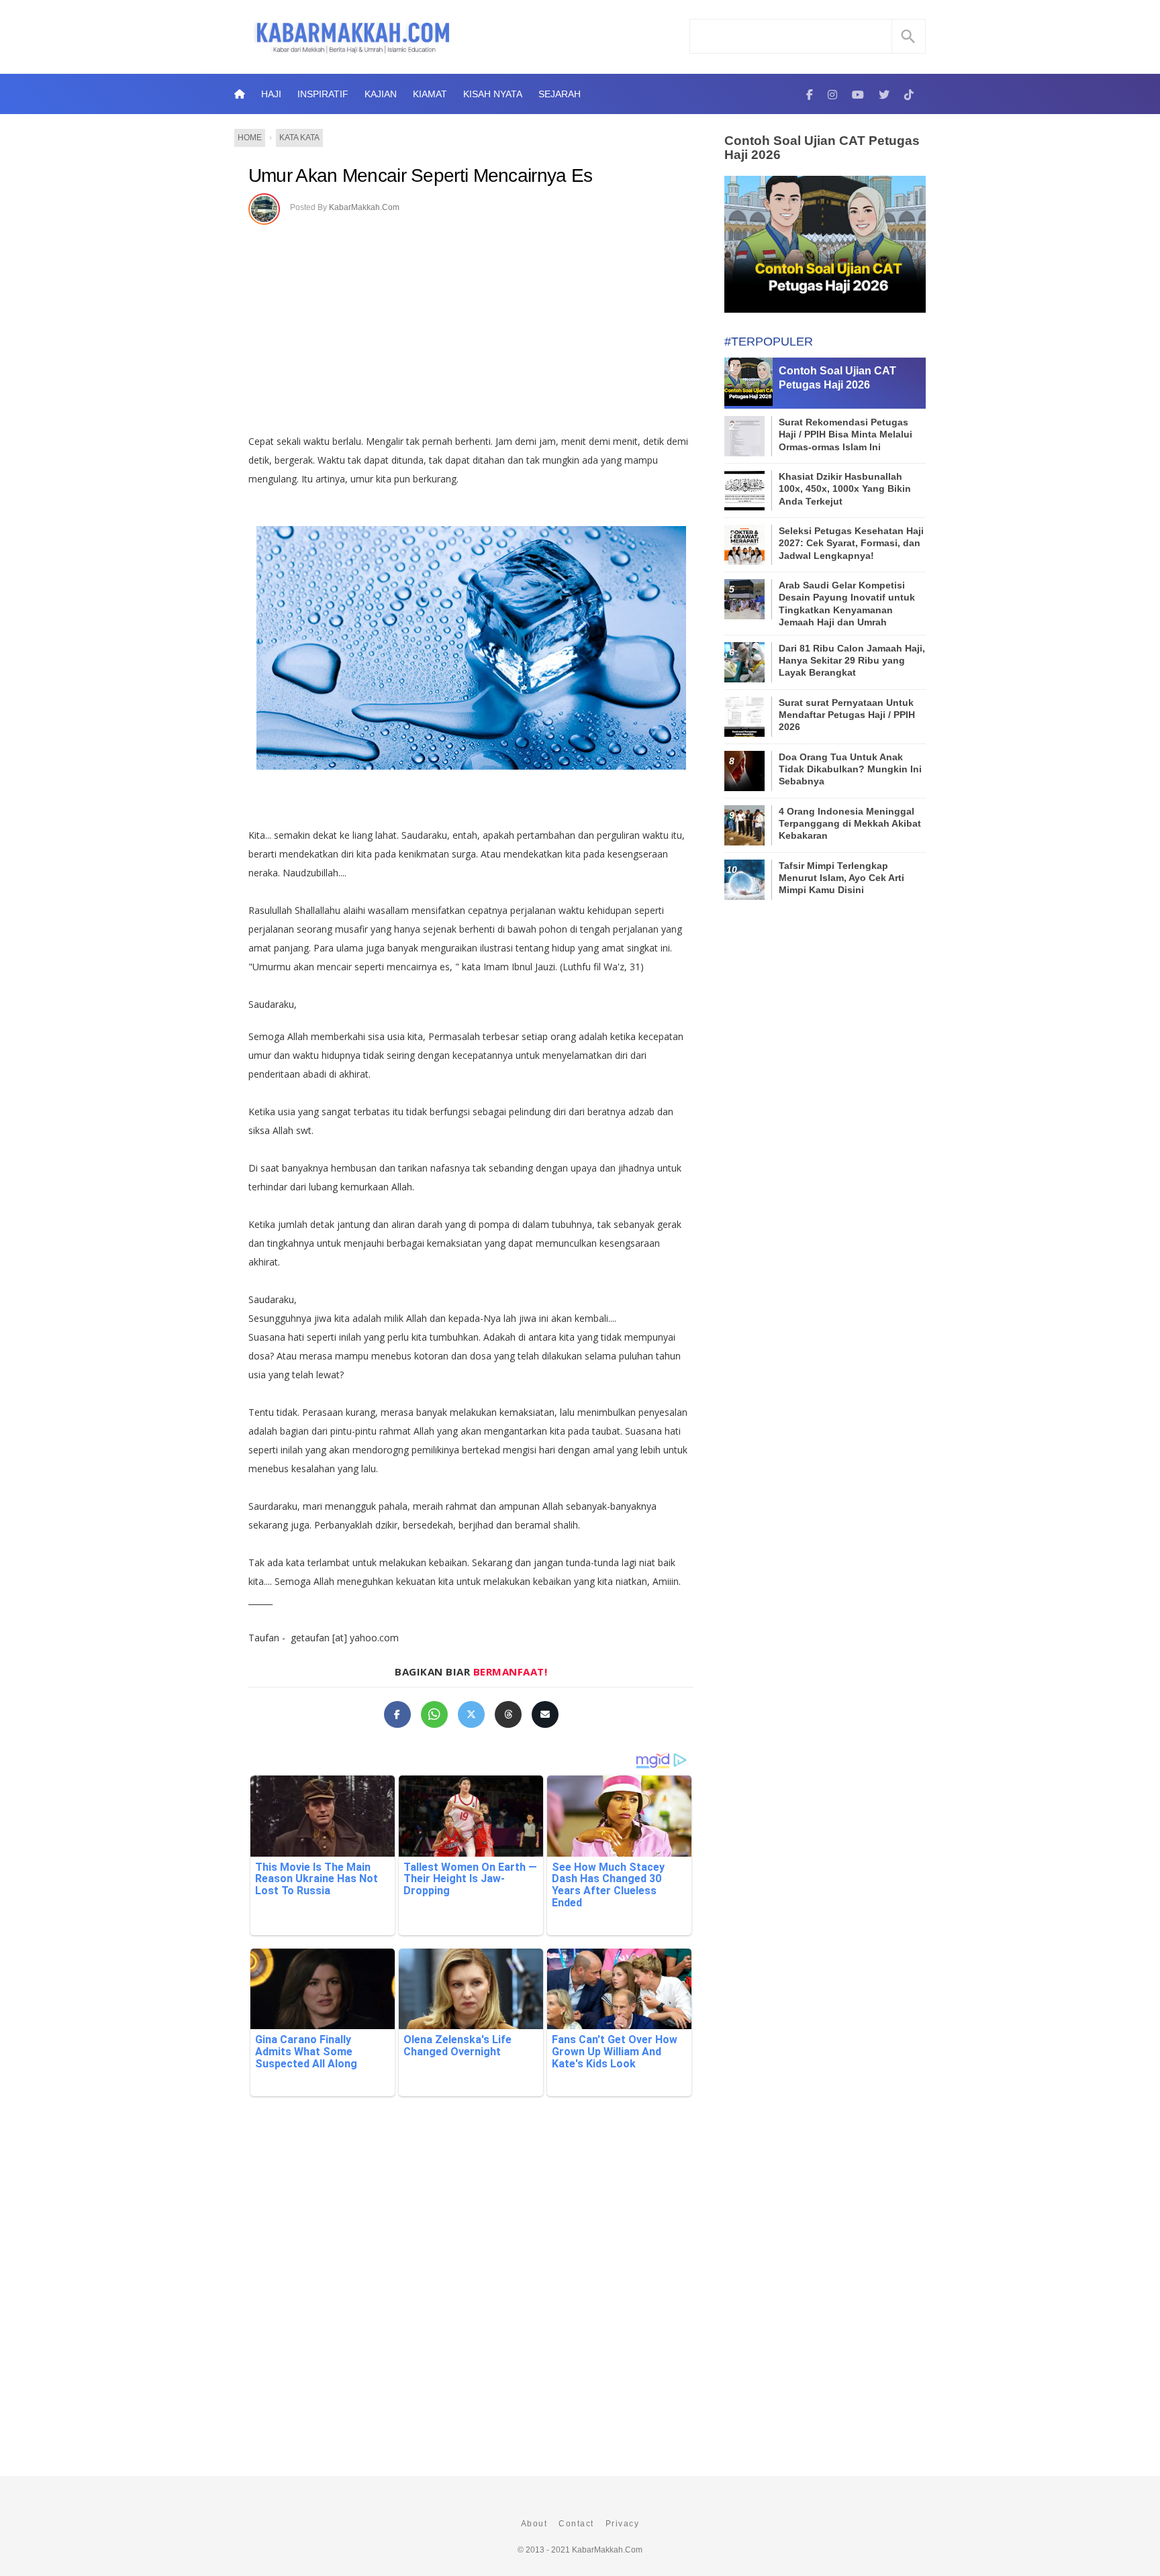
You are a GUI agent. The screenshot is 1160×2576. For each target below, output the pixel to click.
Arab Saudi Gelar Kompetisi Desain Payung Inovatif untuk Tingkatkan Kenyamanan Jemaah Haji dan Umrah (847, 604)
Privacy (623, 2524)
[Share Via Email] (545, 1714)
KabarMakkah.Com (364, 207)
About (534, 2524)
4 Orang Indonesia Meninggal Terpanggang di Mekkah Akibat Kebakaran (850, 823)
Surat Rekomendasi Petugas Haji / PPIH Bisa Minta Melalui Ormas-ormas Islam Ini (845, 434)
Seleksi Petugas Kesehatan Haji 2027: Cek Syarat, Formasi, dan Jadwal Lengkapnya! (851, 543)
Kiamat (430, 94)
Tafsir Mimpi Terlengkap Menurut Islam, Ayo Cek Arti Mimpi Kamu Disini (841, 878)
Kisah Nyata (493, 94)
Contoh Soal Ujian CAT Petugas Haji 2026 (822, 148)
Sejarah (560, 94)
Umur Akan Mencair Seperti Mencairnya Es (421, 175)
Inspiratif (323, 94)
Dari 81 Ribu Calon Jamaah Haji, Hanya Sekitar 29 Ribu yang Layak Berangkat (852, 660)
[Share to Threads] (508, 1714)
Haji (271, 94)
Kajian (381, 94)
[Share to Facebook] (397, 1714)
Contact (576, 2524)
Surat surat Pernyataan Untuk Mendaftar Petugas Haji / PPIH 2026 (847, 715)
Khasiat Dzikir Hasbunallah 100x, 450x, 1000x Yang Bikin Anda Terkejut (845, 488)
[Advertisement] (485, 325)
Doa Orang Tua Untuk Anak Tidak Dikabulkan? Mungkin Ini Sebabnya (850, 769)
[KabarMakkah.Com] (810, 94)
